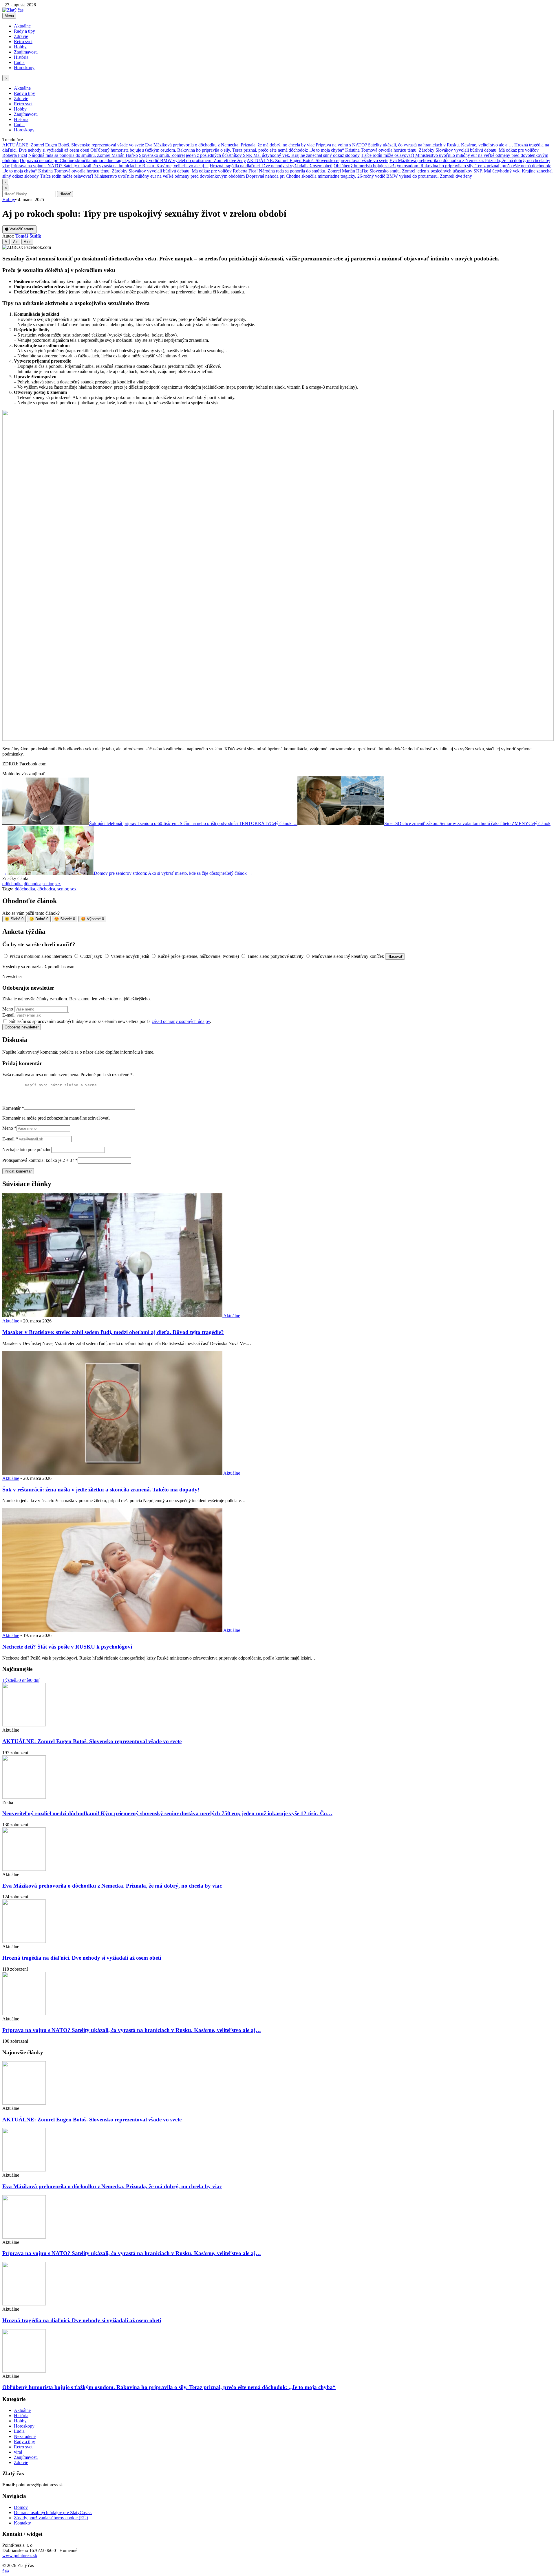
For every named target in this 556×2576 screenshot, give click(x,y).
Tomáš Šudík (28, 236)
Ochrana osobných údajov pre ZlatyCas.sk (53, 2512)
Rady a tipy (24, 31)
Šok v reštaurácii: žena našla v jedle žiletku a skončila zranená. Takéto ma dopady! (101, 1490)
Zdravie (21, 36)
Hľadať (65, 194)
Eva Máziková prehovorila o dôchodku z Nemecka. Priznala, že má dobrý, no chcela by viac (230, 145)
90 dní (34, 1680)
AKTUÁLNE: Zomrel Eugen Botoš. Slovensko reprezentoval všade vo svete (73, 145)
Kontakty (22, 2523)
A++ (27, 242)
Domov (21, 2507)
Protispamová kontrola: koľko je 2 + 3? (40, 1160)
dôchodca (33, 884)
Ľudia (19, 62)
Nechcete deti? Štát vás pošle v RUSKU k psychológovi (67, 1647)
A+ (15, 242)
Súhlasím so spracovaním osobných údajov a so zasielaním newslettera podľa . (110, 1021)
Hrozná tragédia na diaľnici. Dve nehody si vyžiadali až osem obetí (271, 166)
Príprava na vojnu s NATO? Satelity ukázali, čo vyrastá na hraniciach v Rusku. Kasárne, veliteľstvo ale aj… (414, 145)
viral (18, 2452)
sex (58, 884)
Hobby (20, 47)
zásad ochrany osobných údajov (181, 1021)
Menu (9, 16)
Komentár (13, 1108)
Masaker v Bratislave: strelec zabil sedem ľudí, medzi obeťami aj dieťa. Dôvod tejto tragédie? (113, 1332)
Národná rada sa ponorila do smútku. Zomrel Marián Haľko (83, 155)
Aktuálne (22, 26)
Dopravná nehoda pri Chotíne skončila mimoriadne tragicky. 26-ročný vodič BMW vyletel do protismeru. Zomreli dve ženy (133, 160)
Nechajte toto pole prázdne (27, 1150)
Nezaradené (25, 2436)
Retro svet (23, 42)
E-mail (8, 1015)
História (21, 57)
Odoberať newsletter (22, 1027)
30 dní (22, 1680)
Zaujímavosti (26, 52)
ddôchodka (12, 884)
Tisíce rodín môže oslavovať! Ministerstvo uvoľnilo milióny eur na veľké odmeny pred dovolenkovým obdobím (142, 176)
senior (48, 884)
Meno (8, 1009)
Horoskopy (24, 68)
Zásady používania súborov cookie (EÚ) (51, 2518)
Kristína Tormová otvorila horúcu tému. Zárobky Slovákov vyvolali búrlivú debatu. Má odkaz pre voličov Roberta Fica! (148, 171)
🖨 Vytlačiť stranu (19, 229)
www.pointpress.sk (20, 2556)
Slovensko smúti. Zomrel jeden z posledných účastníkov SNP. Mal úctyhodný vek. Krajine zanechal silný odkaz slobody (249, 155)
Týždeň (9, 1680)
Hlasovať (395, 957)
